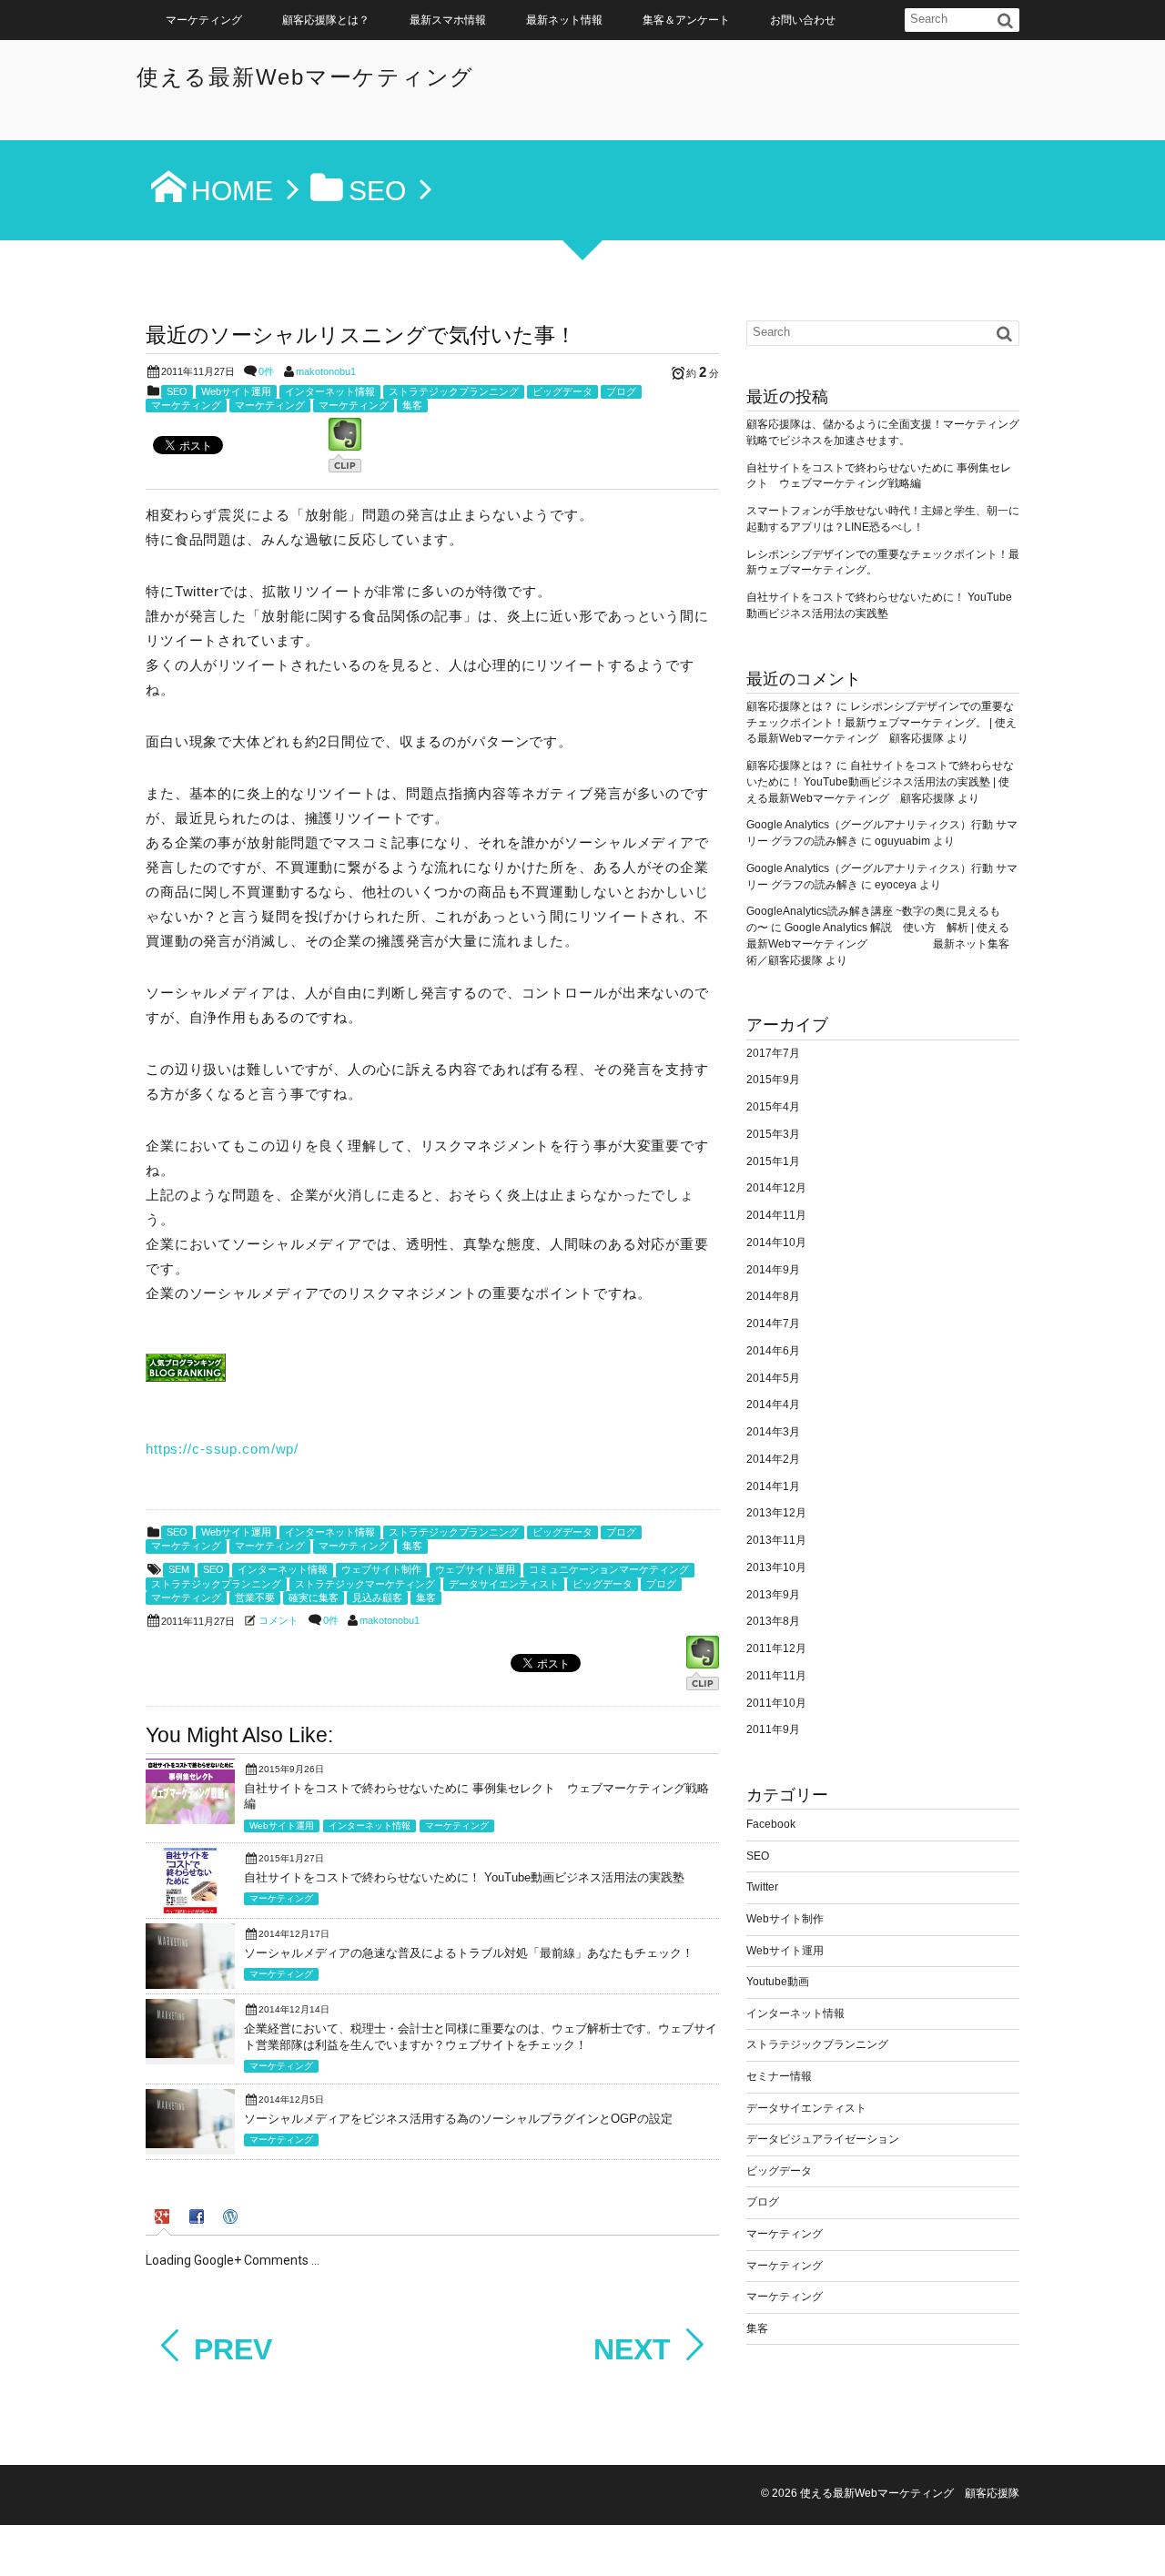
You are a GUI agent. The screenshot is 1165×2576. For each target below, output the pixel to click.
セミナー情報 (779, 2076)
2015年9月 (773, 1080)
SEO (177, 391)
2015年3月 (773, 1134)
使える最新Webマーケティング (305, 77)
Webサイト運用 (236, 391)
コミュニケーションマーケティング (609, 1569)
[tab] (164, 2219)
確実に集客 (314, 1597)
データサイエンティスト (504, 1584)
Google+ (1144, 2530)
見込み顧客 (377, 1597)
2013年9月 (773, 1595)
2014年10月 (776, 1242)
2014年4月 (773, 1405)
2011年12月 (776, 1648)
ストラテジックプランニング (454, 391)
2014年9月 (773, 1270)
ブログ (621, 391)
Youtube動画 (778, 1982)
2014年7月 (773, 1323)
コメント (279, 1620)
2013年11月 (776, 1540)
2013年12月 (776, 1513)
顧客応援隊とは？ (326, 20)
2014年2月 (773, 1459)
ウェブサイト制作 (381, 1569)
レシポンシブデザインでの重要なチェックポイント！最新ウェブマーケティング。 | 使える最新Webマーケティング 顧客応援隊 (881, 723)
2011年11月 (776, 1676)
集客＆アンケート (686, 20)
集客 (412, 405)
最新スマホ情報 (448, 20)
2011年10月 (776, 1703)
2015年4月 (773, 1107)
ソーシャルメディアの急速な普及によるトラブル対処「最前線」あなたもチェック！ (469, 1953)
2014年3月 (773, 1432)
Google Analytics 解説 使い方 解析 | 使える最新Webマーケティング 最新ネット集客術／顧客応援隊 (878, 944)
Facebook (771, 1824)
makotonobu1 (326, 371)
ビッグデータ (562, 391)
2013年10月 (776, 1567)
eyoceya (896, 885)
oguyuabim (902, 841)
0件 (266, 371)
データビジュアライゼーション (823, 2139)
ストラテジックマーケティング (365, 1584)
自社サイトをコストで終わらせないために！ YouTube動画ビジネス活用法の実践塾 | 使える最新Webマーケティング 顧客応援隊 (880, 782)
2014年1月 (773, 1486)
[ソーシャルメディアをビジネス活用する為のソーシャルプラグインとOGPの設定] (190, 2144)
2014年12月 (776, 1188)
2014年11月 (776, 1215)
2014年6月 (773, 1351)
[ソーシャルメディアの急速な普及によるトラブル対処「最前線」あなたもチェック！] (190, 1984)
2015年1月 (773, 1161)
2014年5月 (773, 1378)
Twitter (762, 1887)
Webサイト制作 (785, 1919)
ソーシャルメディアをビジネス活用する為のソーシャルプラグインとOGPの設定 (458, 2119)
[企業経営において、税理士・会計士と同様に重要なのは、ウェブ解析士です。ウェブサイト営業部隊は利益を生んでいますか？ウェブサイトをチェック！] (190, 2054)
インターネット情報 (330, 391)
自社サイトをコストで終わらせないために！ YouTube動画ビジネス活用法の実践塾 (464, 1877)
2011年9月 (773, 1729)
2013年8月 (773, 1621)
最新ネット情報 (564, 20)
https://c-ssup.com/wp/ (222, 1449)
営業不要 (255, 1597)
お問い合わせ (803, 20)
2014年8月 (773, 1296)
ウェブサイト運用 (475, 1569)
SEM (179, 1569)
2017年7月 (773, 1053)
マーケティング (204, 20)
